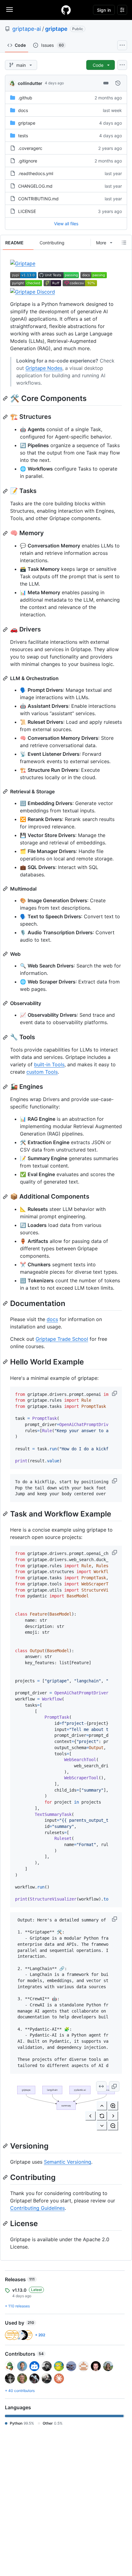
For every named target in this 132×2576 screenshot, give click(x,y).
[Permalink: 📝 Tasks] (6, 491)
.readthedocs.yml (36, 173)
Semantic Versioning (68, 2162)
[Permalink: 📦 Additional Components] (6, 1197)
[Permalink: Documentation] (6, 1303)
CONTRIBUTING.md (38, 199)
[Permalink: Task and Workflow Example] (6, 1514)
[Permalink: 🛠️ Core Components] (6, 398)
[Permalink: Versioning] (6, 2146)
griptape (56, 29)
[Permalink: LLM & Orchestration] (6, 678)
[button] (115, 1393)
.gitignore (28, 161)
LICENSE (27, 211)
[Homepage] (66, 10)
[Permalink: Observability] (6, 1003)
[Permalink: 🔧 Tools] (6, 1037)
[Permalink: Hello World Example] (6, 1362)
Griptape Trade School (62, 1339)
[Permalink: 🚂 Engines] (6, 1087)
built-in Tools (49, 1064)
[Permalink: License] (6, 2223)
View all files (66, 224)
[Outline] (124, 242)
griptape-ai (27, 29)
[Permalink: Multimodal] (6, 889)
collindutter (30, 83)
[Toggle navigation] (10, 10)
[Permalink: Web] (6, 954)
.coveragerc (30, 148)
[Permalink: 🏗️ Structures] (6, 417)
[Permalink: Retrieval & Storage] (6, 791)
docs (23, 110)
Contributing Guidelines (37, 2208)
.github (25, 98)
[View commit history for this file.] (118, 83)
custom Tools (42, 1072)
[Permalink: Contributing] (6, 2177)
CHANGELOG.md (35, 186)
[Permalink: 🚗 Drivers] (6, 630)
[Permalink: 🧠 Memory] (6, 533)
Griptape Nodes (44, 368)
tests (23, 136)
